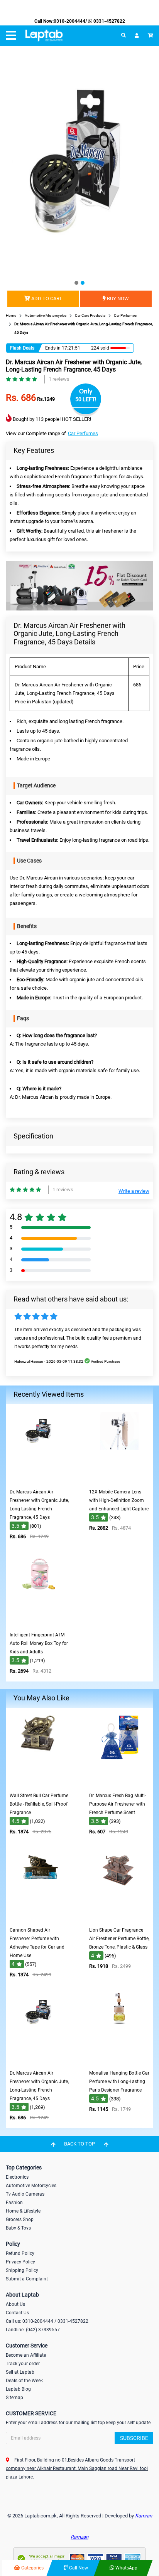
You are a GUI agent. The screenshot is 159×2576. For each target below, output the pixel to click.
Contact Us (17, 2313)
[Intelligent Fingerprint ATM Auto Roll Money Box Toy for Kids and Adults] (40, 1622)
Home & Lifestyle (23, 2211)
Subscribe (134, 2438)
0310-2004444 (69, 21)
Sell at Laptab (20, 2372)
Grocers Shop (20, 2220)
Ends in (53, 348)
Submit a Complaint (27, 2279)
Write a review (134, 1191)
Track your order (23, 2364)
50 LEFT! (86, 399)
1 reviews (59, 379)
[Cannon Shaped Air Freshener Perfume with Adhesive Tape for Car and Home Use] (40, 1918)
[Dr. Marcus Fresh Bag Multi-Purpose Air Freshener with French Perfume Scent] (119, 1783)
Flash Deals (22, 348)
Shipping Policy (22, 2270)
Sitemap (14, 2398)
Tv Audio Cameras (25, 2194)
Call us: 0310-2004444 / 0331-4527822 (47, 2321)
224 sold (100, 348)
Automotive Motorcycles (31, 2186)
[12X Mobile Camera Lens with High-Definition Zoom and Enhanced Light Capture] (119, 1479)
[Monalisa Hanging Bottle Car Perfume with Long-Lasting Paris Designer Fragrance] (119, 2061)
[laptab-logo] (44, 36)
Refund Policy (20, 2253)
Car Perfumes (83, 433)
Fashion (14, 2203)
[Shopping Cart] (151, 35)
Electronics (17, 2177)
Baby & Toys (18, 2228)
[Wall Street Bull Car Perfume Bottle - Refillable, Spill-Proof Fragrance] (40, 1783)
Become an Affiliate (26, 2355)
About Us (15, 2304)
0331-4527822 (109, 21)
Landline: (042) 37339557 (33, 2330)
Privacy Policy (20, 2262)
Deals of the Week (24, 2381)
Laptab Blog (18, 2389)
